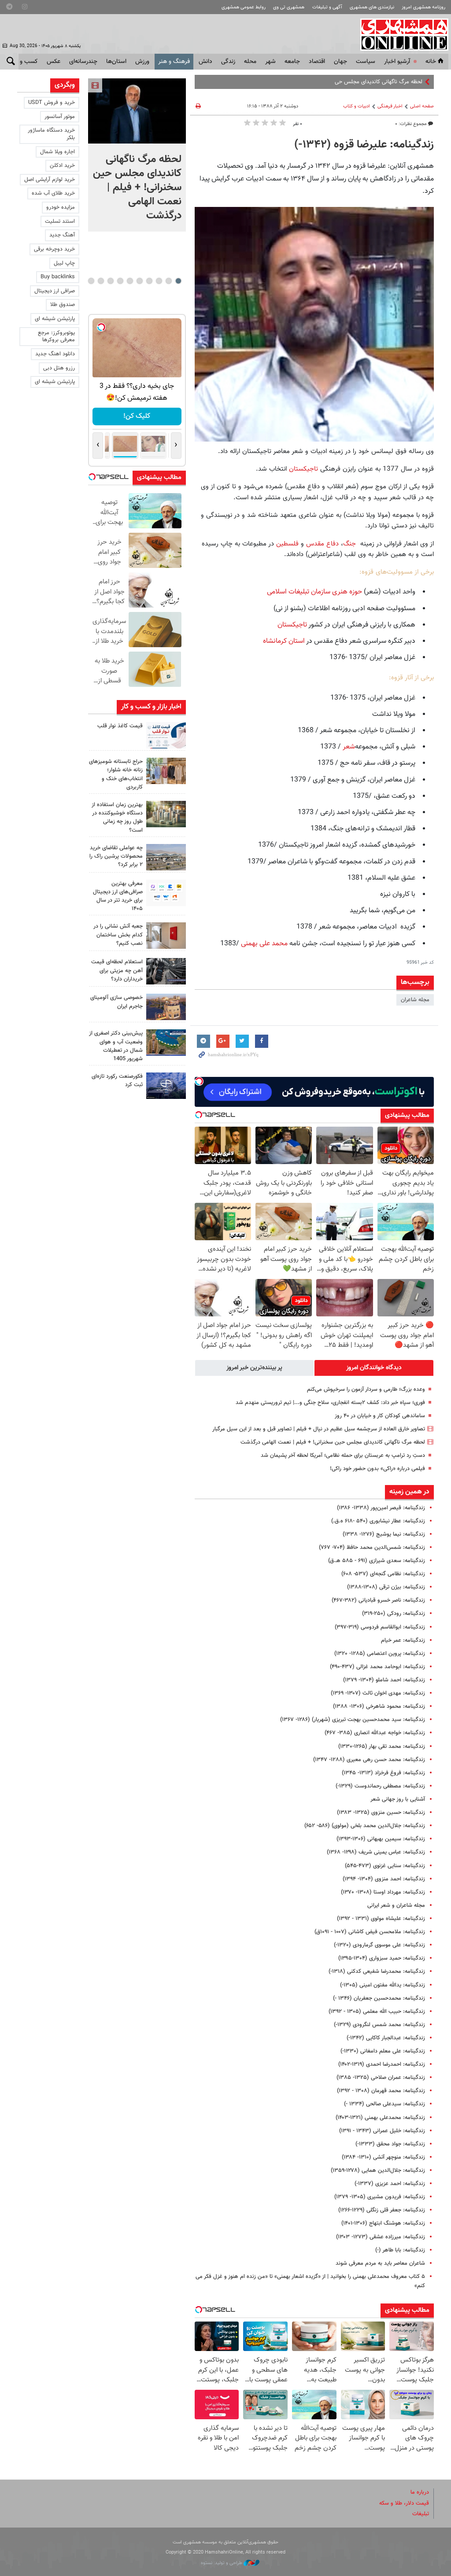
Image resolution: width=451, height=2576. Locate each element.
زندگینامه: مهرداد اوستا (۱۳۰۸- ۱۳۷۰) (383, 1892)
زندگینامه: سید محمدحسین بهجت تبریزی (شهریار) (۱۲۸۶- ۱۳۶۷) (353, 1720)
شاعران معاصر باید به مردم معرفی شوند (380, 2263)
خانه (431, 62)
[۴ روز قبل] (166, 971)
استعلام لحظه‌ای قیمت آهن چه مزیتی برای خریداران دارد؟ (117, 970)
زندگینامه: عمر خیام (403, 1640)
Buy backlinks (58, 277)
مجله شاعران (415, 1000)
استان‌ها (116, 62)
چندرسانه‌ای (83, 62)
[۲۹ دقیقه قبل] (137, 111)
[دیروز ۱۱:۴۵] (166, 771)
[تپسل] (199, 1081)
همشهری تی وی (289, 7)
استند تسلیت (60, 221)
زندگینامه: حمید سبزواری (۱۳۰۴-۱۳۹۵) (382, 1958)
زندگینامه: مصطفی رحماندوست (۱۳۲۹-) (380, 1786)
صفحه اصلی (422, 106)
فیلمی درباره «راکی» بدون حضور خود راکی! (377, 1469)
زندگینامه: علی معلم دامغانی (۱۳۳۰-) (383, 2051)
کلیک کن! (137, 416)
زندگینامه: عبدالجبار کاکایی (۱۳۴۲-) (386, 2038)
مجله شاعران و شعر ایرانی (396, 1905)
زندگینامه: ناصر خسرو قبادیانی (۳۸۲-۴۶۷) (378, 1600)
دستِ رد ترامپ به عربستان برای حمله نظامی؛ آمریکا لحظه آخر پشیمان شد (343, 1456)
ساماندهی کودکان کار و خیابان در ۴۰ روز (380, 1416)
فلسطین (287, 544)
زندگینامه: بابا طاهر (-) (400, 2250)
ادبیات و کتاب (357, 106)
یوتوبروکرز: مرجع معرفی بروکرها (56, 337)
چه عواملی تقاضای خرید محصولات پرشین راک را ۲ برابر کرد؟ (116, 856)
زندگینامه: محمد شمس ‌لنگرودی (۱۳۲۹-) (379, 2025)
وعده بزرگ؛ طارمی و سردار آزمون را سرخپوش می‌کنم (366, 1389)
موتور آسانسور (60, 117)
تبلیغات (421, 2514)
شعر (349, 747)
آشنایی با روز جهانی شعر (398, 1799)
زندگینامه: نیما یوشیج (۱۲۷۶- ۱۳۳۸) (384, 1534)
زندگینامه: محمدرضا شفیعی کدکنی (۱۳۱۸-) (377, 1972)
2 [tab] (168, 281)
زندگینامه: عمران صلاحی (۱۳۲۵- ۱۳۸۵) (381, 2078)
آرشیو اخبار (397, 62)
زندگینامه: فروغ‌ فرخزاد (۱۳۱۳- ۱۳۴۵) (383, 1773)
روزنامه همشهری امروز (423, 7)
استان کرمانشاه (284, 641)
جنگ (349, 544)
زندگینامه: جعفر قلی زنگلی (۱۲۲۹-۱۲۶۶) (382, 2210)
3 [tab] (159, 281)
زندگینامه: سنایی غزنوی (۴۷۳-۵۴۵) (385, 1866)
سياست (366, 62)
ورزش (142, 62)
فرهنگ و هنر (174, 62)
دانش (205, 62)
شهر (270, 62)
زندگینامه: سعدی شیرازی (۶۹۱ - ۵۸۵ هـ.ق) (377, 1561)
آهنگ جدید (62, 235)
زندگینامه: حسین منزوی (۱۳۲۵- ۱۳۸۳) (381, 1813)
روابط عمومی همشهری (244, 7)
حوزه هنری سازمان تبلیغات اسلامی (314, 592)
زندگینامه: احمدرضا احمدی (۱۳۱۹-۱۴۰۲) (382, 2064)
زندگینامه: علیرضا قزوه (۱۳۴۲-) (364, 145)
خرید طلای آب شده (53, 193)
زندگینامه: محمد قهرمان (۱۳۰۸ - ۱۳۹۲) (381, 2091)
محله (250, 62)
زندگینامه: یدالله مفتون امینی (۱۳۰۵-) (383, 1985)
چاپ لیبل (64, 263)
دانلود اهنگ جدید (55, 354)
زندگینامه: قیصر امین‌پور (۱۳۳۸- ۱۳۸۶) (381, 1508)
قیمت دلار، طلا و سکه (404, 2503)
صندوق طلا (63, 305)
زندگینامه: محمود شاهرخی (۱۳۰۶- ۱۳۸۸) (379, 1706)
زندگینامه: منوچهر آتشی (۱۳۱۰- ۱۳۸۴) (383, 2157)
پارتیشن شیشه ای (55, 319)
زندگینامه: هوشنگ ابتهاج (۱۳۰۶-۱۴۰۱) (383, 2223)
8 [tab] (110, 281)
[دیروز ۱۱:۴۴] (166, 814)
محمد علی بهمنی (264, 944)
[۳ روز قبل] (166, 893)
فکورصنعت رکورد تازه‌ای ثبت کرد (117, 1081)
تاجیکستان (305, 469)
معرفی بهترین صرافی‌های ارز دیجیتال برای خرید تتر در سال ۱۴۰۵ (118, 896)
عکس (54, 62)
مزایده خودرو (61, 207)
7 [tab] (120, 281)
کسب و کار (24, 62)
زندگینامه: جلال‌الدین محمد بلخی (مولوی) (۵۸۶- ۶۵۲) (365, 1826)
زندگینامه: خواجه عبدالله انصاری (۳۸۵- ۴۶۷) (375, 1733)
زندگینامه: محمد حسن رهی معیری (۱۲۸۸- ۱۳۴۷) (369, 1760)
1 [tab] (178, 281)
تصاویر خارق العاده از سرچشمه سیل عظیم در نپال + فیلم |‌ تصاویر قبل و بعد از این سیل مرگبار (319, 1429)
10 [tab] (91, 281)
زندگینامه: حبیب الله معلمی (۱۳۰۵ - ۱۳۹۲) (377, 2012)
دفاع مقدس (321, 544)
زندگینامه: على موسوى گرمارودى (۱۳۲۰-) (379, 1945)
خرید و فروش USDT (52, 103)
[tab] (374, 1368)
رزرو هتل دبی (59, 368)
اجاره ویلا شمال (57, 152)
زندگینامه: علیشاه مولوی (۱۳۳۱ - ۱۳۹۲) (381, 1919)
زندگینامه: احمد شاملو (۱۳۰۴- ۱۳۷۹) (384, 1680)
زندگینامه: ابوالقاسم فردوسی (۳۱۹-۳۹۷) (380, 1627)
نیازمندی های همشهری (372, 7)
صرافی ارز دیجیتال (55, 291)
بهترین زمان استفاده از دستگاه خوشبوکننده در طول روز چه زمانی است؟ (117, 818)
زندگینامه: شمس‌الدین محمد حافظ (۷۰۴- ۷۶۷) (372, 1548)
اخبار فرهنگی (390, 106)
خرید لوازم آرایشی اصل (50, 180)
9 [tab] (101, 281)
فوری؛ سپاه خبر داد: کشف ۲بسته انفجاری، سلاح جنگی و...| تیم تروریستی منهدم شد (330, 1403)
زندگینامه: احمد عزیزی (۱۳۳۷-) (390, 2184)
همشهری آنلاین (400, 34)
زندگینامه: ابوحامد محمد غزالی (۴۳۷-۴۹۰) (377, 1667)
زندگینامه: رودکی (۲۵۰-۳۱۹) (394, 1614)
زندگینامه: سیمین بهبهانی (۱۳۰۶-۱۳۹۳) (381, 1839)
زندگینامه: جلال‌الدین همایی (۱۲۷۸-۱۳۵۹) (378, 2171)
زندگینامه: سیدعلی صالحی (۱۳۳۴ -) (384, 2104)
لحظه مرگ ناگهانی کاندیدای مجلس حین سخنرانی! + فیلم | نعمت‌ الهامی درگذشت (330, 82)
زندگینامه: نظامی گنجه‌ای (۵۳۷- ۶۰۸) (383, 1574)
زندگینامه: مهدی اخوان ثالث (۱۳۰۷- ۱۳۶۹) (378, 1693)
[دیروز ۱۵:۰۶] (166, 735)
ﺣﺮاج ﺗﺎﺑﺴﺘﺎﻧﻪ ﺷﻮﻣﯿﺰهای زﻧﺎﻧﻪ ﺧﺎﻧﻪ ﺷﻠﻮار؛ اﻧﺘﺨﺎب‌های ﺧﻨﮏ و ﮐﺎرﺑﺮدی (116, 774)
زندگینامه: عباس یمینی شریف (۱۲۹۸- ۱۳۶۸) (376, 1852)
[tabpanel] (137, 155)
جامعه (292, 62)
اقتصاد (317, 62)
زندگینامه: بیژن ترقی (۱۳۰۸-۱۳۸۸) (386, 1587)
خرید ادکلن (62, 166)
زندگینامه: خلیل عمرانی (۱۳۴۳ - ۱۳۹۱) (382, 2131)
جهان (340, 62)
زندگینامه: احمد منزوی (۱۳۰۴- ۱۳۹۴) (384, 1879)
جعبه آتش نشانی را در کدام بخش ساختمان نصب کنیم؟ (118, 935)
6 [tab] (130, 281)
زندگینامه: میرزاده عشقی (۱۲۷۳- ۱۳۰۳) (381, 2237)
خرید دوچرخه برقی (54, 249)
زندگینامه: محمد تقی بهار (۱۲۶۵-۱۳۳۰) (382, 1747)
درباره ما (420, 2492)
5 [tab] (139, 281)
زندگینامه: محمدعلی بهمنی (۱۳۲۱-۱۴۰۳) (380, 2118)
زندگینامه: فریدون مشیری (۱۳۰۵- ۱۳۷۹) (380, 2197)
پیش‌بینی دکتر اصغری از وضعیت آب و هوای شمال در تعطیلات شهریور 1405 (116, 1046)
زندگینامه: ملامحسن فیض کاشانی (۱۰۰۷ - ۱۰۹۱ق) (370, 1932)
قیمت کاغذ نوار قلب (120, 726)
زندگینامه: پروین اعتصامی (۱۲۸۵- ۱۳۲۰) (380, 1654)
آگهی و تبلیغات (327, 7)
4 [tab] (149, 281)
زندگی (228, 62)
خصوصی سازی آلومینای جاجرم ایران (116, 1002)
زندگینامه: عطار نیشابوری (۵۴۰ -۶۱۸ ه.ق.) (378, 1521)
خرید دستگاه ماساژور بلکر (51, 134)
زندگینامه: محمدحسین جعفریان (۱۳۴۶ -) (379, 1998)
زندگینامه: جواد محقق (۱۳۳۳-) (390, 2144)
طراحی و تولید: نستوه (222, 2563)
